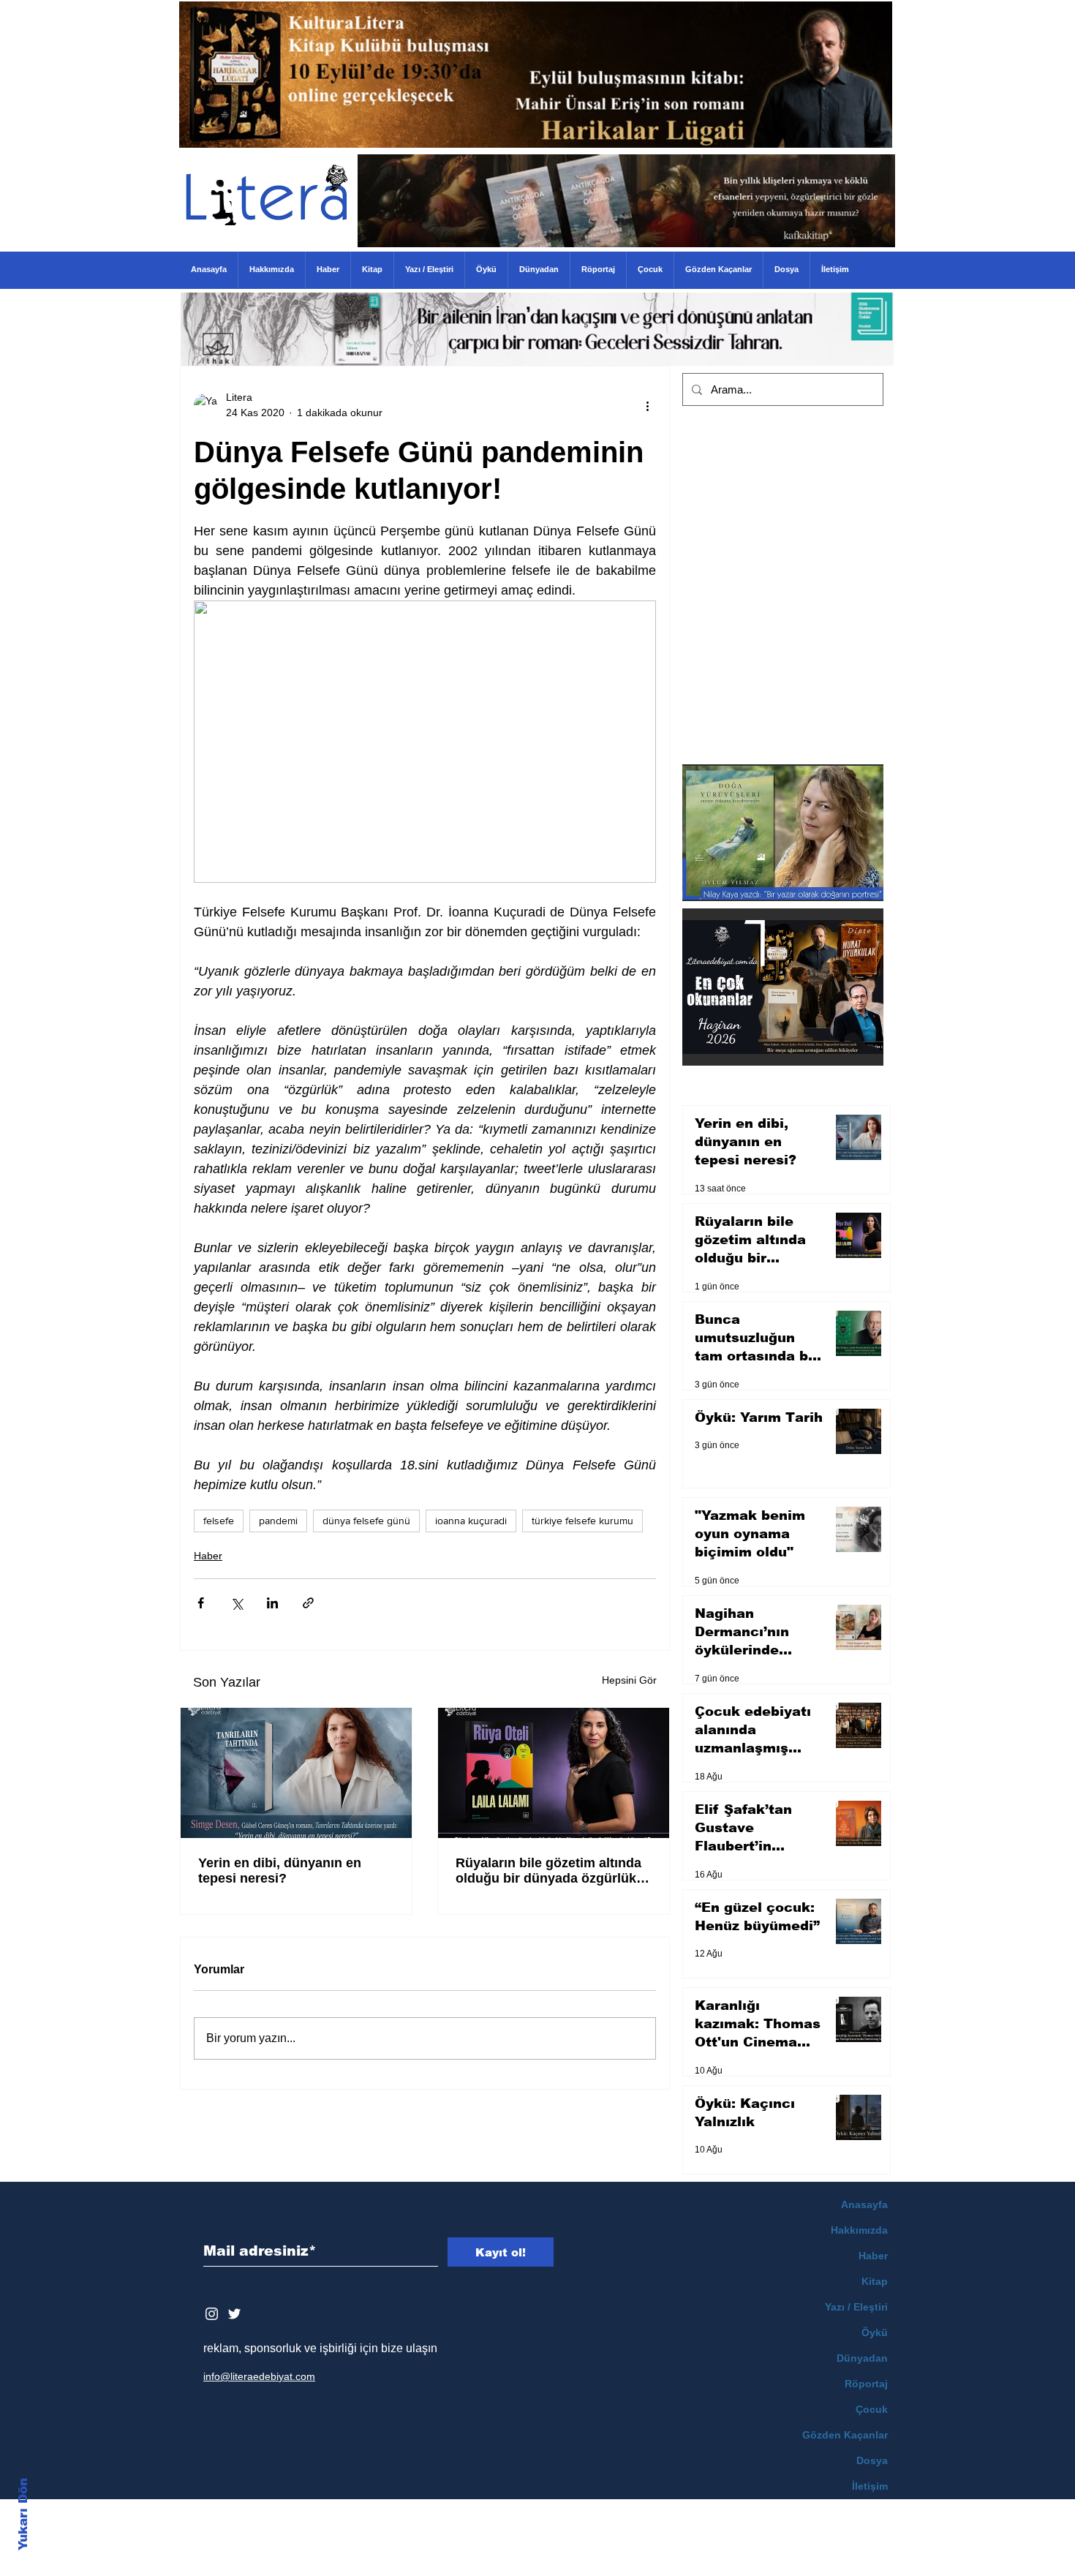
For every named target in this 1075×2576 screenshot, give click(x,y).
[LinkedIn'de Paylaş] (272, 1603)
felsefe (219, 1521)
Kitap (875, 2281)
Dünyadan (862, 2358)
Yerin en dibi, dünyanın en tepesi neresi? (280, 1871)
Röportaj (866, 2384)
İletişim (870, 2486)
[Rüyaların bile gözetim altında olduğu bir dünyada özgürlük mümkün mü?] (554, 1773)
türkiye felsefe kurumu (582, 1521)
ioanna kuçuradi (471, 1521)
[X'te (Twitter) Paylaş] (237, 1603)
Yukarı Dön (23, 2514)
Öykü (875, 2332)
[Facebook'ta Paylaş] (201, 1603)
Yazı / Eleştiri (856, 2307)
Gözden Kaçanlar (845, 2435)
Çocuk (872, 2409)
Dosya (872, 2460)
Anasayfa (864, 2204)
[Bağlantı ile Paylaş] (308, 1603)
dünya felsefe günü (366, 1521)
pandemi (278, 1521)
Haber (208, 1556)
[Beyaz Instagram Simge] (212, 2314)
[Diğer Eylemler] (647, 405)
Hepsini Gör (629, 1680)
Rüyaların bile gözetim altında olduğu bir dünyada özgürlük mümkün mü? (548, 1871)
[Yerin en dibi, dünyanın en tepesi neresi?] (296, 1773)
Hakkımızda (859, 2230)
